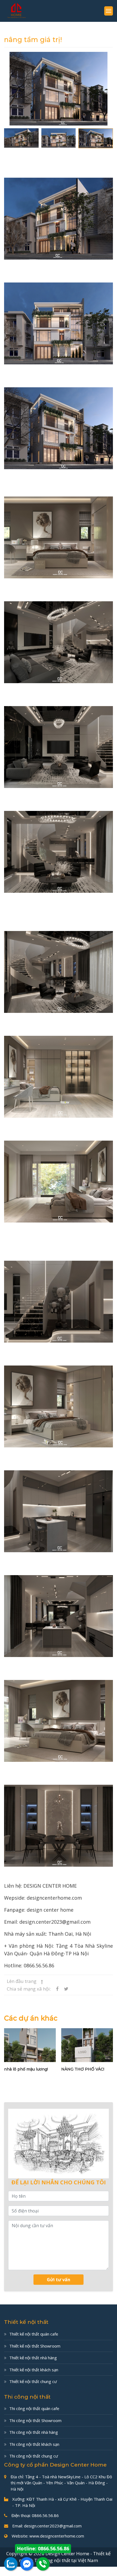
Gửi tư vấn (59, 2280)
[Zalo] (11, 2564)
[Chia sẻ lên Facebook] (58, 1989)
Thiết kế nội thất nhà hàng (33, 2358)
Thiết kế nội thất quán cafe (34, 2334)
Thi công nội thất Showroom (35, 2420)
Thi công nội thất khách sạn (34, 2444)
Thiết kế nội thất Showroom (35, 2346)
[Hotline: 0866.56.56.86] (43, 2564)
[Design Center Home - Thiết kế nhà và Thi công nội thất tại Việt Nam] (16, 11)
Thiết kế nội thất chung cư (33, 2381)
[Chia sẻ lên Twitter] (66, 1989)
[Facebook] (27, 2564)
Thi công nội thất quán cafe (34, 2408)
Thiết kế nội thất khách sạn (34, 2370)
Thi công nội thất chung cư (34, 2456)
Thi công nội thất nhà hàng (34, 2432)
